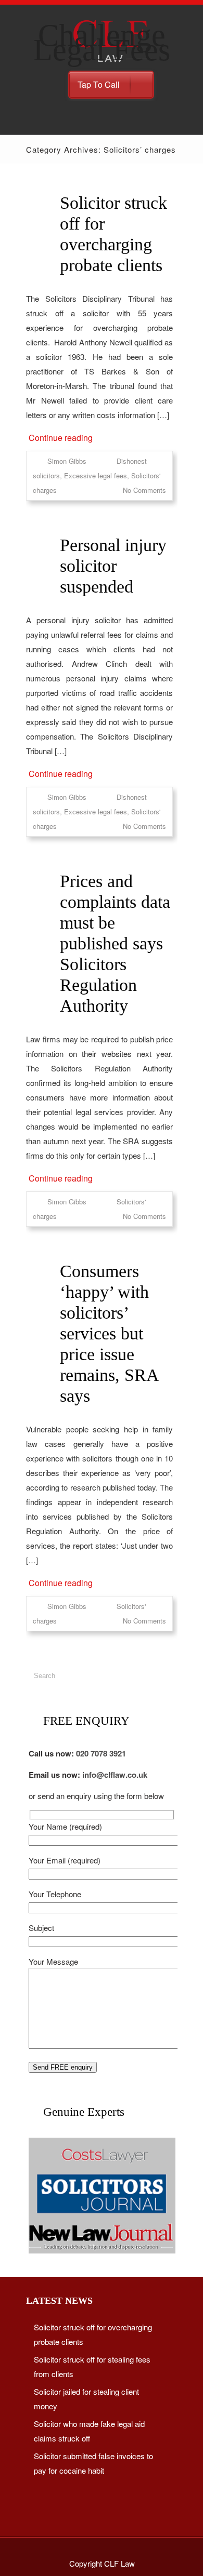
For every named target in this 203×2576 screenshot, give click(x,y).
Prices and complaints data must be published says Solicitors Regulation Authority (115, 943)
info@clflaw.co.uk (115, 1775)
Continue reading (61, 438)
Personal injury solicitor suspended (113, 566)
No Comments (144, 490)
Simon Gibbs (67, 461)
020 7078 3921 (101, 1753)
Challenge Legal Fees (102, 43)
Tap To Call (99, 84)
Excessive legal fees (96, 475)
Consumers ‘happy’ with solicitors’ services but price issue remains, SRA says (109, 1333)
